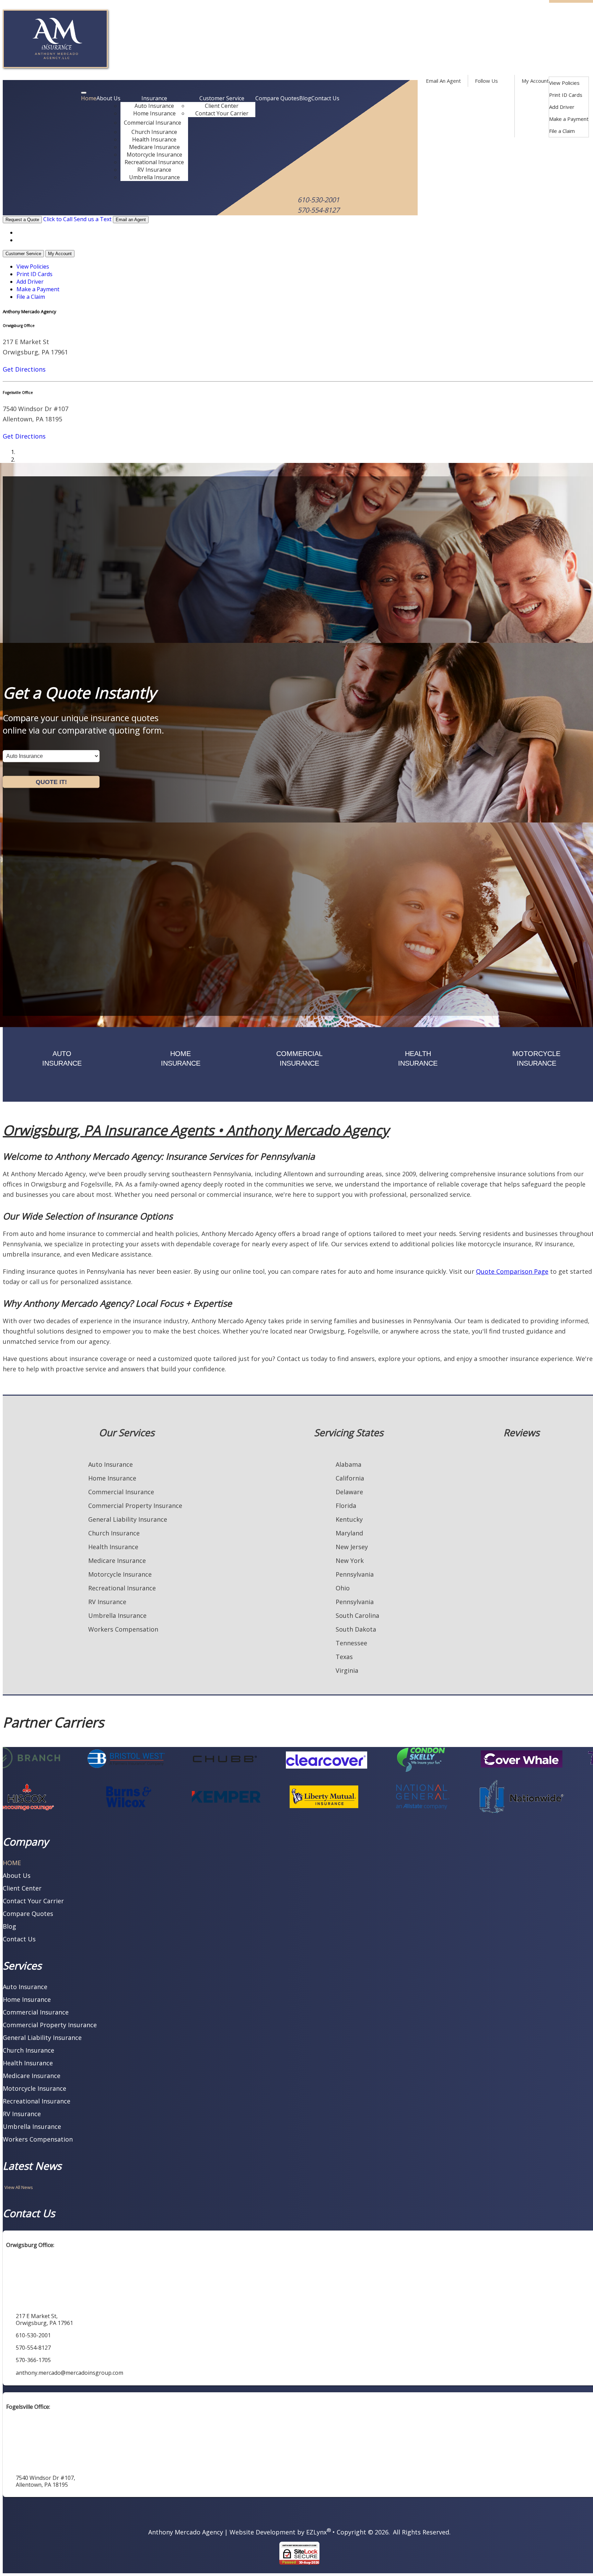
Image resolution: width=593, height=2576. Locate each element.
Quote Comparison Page (512, 1271)
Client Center (222, 106)
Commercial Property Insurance (135, 1506)
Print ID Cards (566, 95)
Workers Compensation (123, 1629)
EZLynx (316, 2532)
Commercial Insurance (153, 123)
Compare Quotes (277, 98)
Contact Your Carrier (222, 113)
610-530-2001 (318, 200)
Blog (305, 98)
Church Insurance (154, 132)
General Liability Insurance (128, 1519)
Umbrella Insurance (154, 177)
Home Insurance (154, 113)
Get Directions (24, 369)
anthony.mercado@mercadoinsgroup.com (69, 2373)
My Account (535, 81)
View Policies (564, 83)
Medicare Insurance (154, 147)
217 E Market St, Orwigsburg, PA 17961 (44, 2319)
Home (89, 98)
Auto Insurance (154, 106)
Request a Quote (22, 220)
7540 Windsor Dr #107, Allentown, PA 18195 (45, 2481)
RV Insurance (154, 170)
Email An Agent (443, 81)
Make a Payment (569, 119)
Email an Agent (131, 220)
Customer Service (222, 98)
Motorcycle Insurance (154, 155)
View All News (19, 2187)
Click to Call (58, 219)
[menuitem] (569, 83)
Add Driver (562, 107)
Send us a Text (93, 219)
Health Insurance (154, 139)
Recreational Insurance (154, 162)
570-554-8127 (318, 210)
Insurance (154, 98)
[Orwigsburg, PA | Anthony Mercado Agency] (55, 66)
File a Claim (562, 131)
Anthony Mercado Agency (186, 2532)
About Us (108, 98)
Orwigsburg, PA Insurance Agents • (196, 1130)
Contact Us (325, 98)
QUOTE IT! (51, 782)
